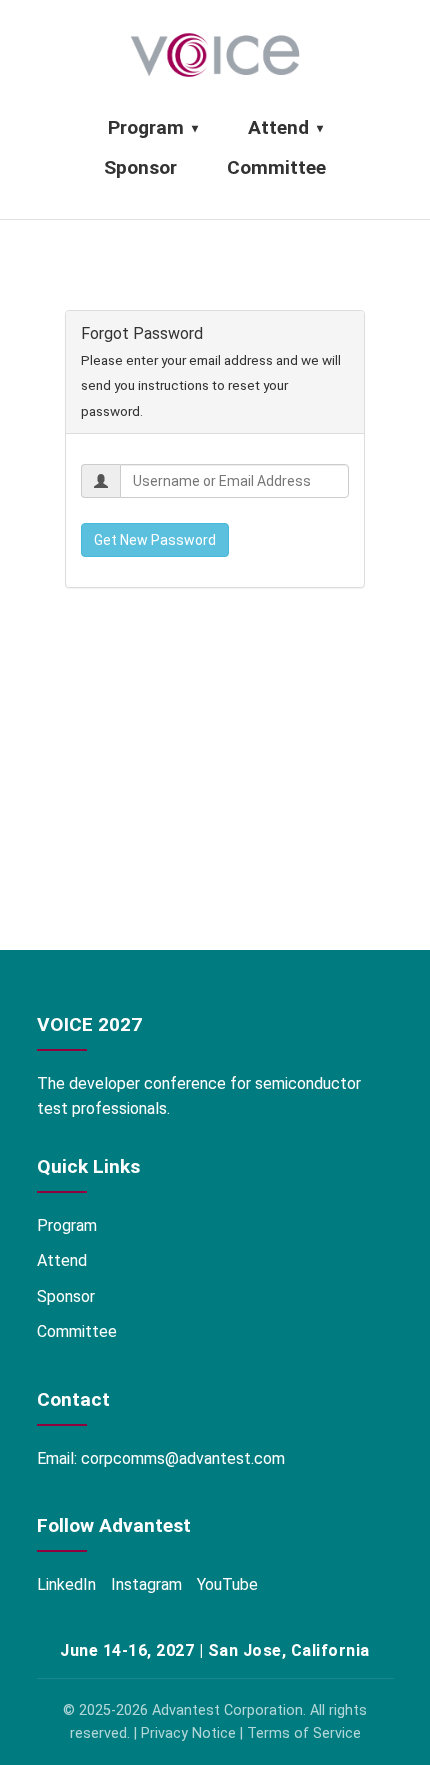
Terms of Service (304, 1733)
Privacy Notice (188, 1733)
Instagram (146, 1584)
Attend (285, 127)
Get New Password (155, 540)
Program (153, 127)
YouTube (227, 1584)
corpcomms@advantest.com (183, 1458)
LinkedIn (66, 1584)
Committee (276, 167)
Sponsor (140, 167)
